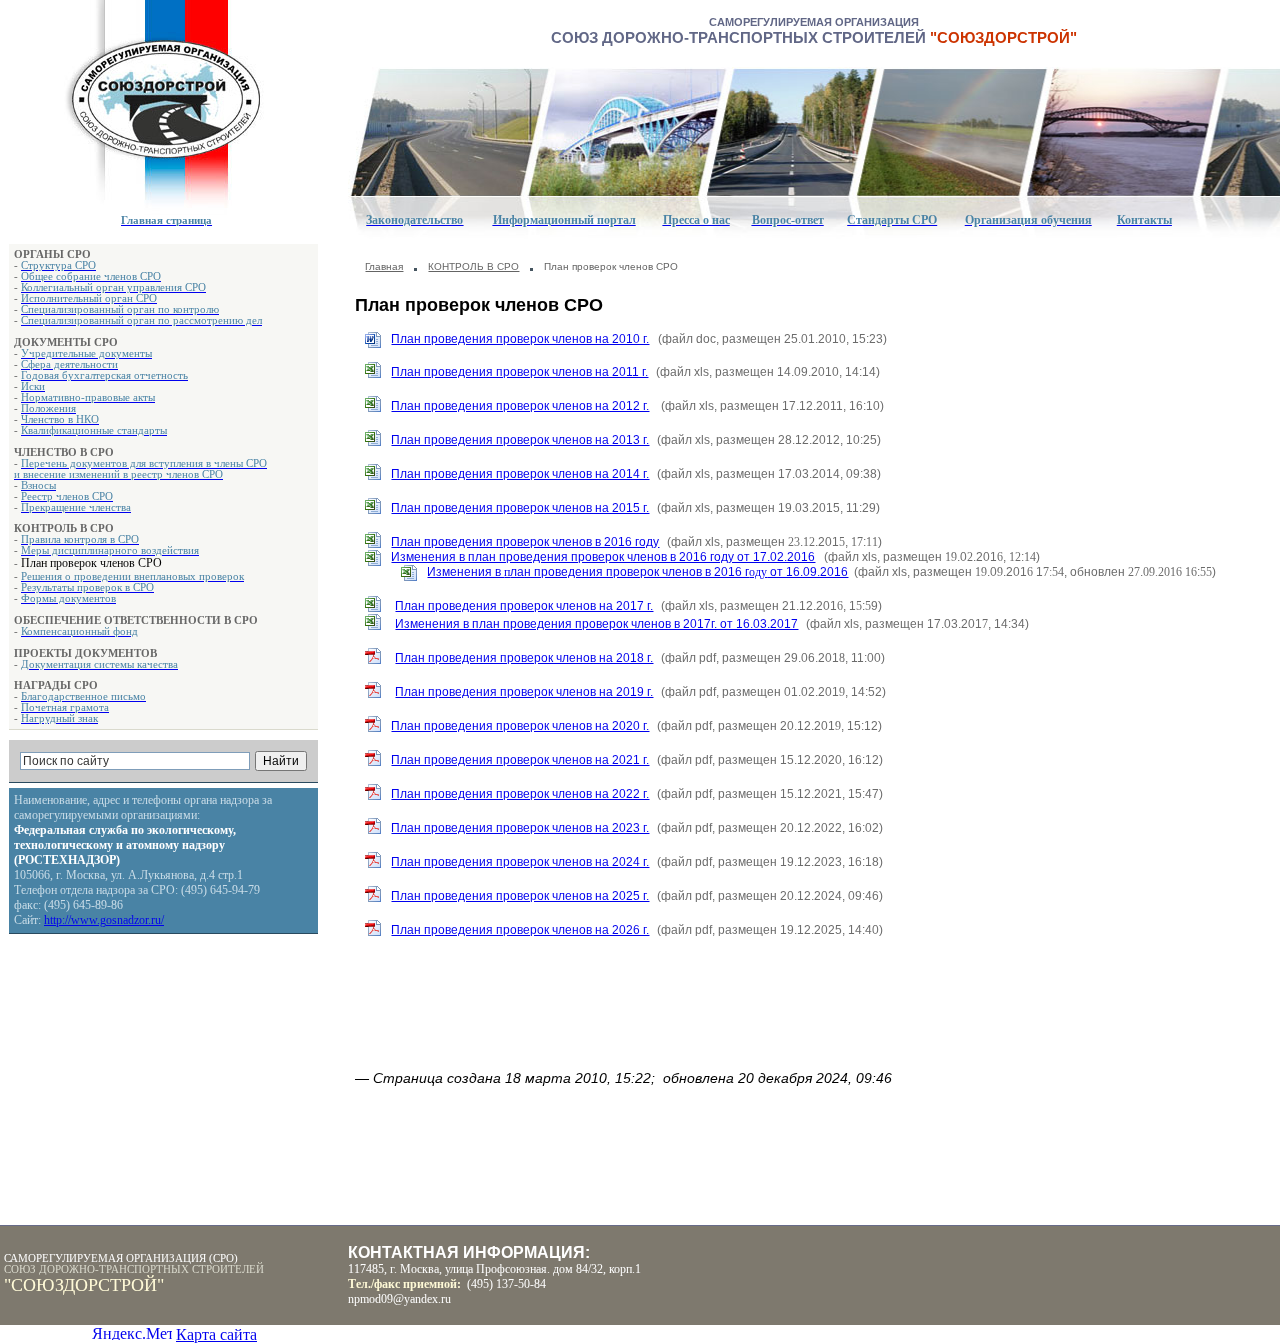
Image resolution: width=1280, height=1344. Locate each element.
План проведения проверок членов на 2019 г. (524, 692)
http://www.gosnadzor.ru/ (104, 920)
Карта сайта (216, 1334)
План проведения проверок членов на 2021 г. (520, 760)
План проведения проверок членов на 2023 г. (520, 828)
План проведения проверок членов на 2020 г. (520, 726)
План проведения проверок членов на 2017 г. (524, 606)
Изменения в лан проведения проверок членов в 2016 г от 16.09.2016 (637, 572)
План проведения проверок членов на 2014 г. (520, 474)
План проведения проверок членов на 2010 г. (520, 339)
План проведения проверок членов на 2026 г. (520, 930)
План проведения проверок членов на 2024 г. (520, 862)
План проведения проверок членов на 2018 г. (524, 658)
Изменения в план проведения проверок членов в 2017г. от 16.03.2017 (596, 624)
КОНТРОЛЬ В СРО (473, 266)
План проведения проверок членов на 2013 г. (520, 440)
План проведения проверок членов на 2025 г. (520, 896)
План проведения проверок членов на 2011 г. (519, 372)
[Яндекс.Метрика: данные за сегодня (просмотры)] (132, 1332)
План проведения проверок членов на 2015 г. (520, 508)
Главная (384, 266)
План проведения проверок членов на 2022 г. (520, 794)
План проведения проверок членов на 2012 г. (520, 406)
